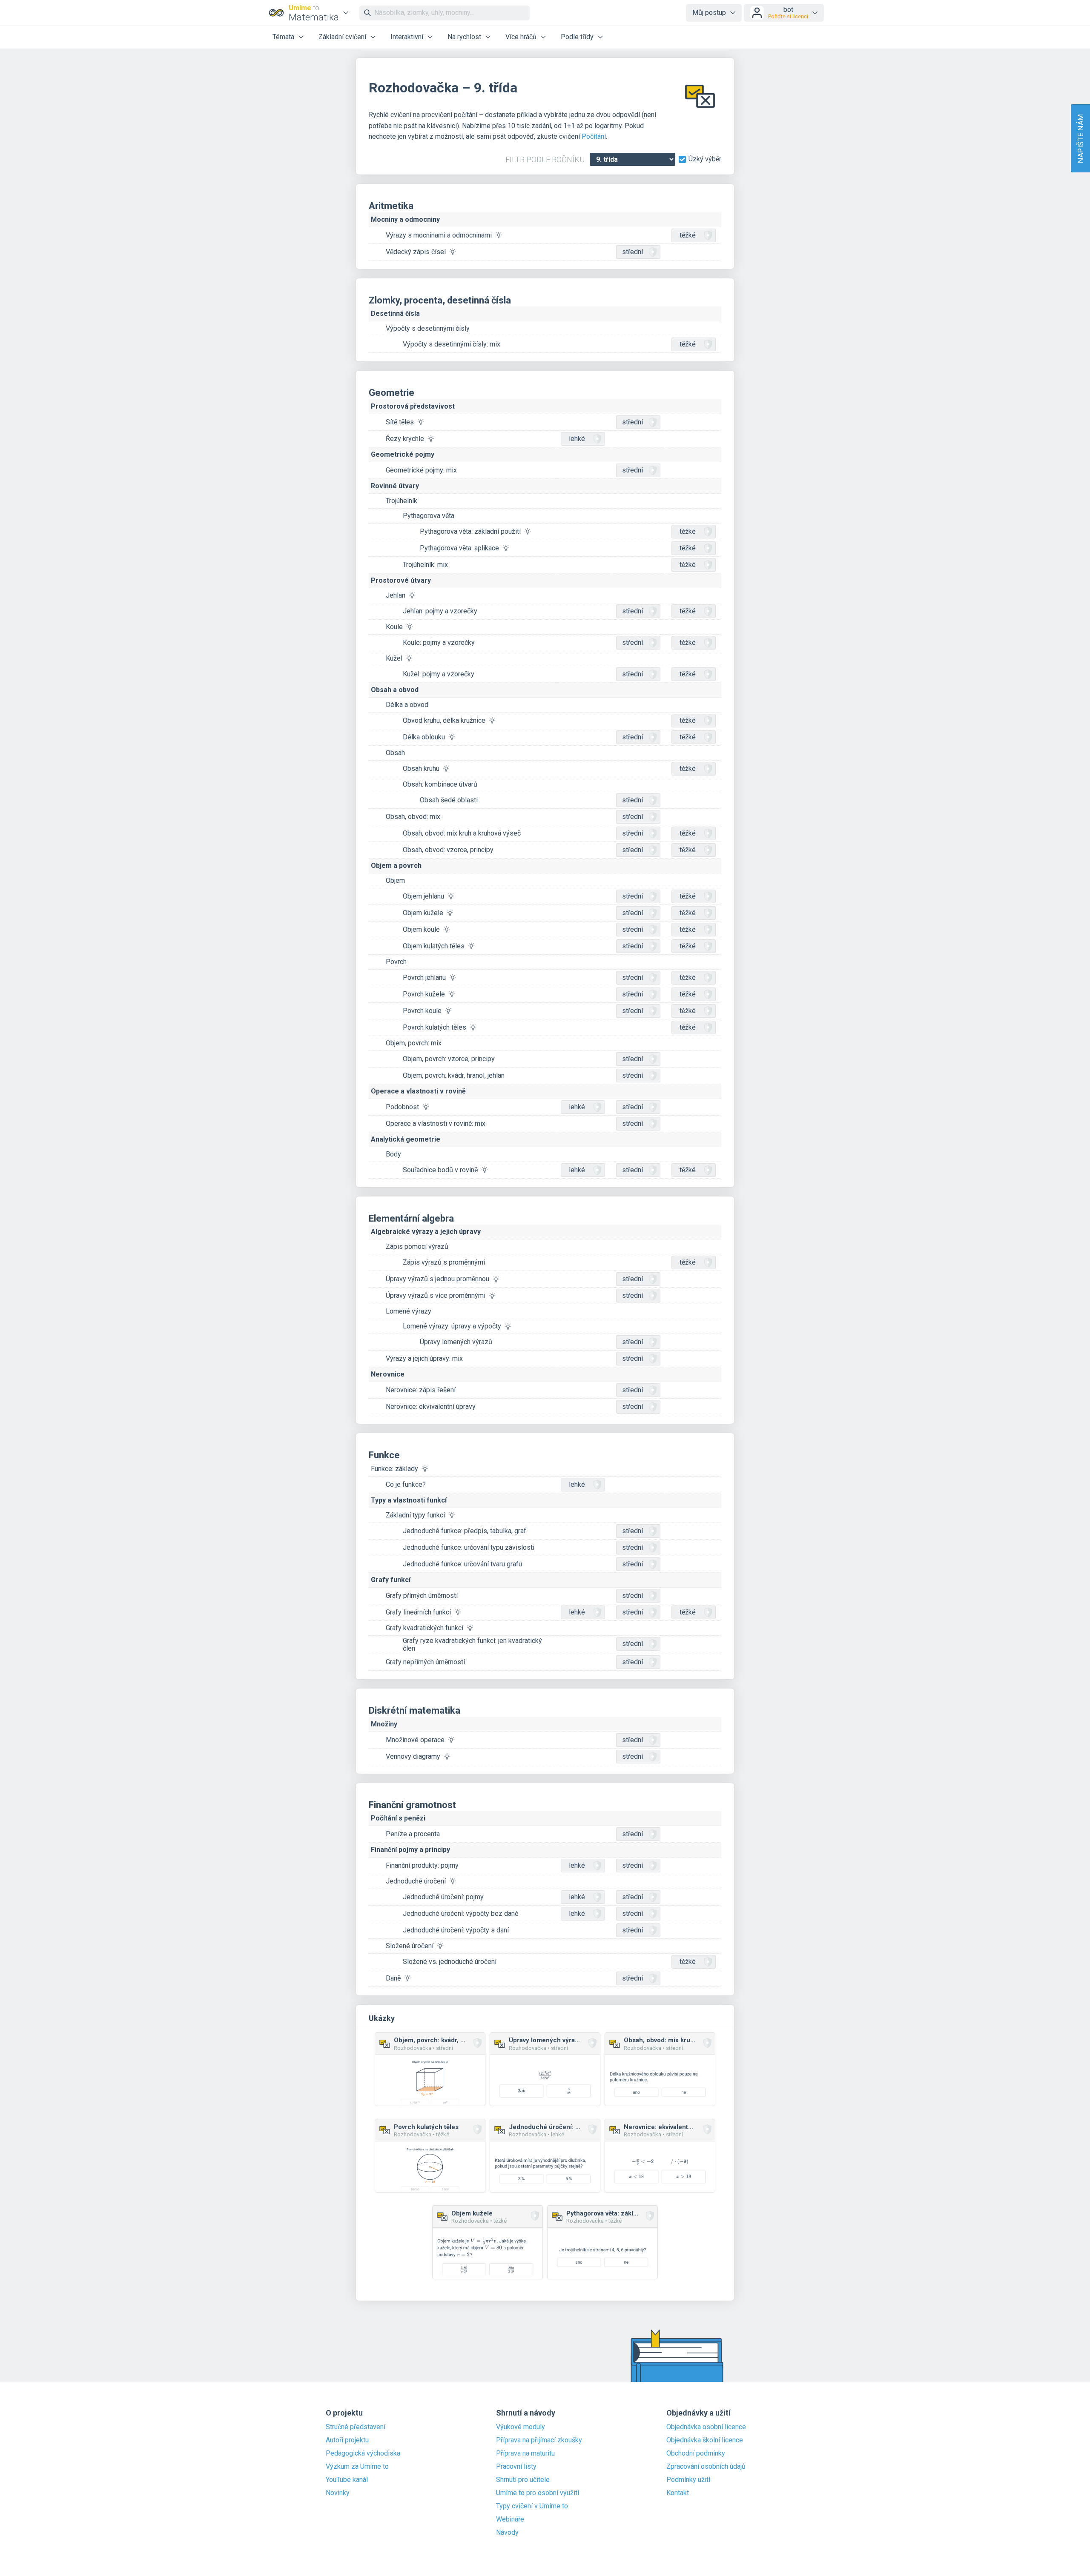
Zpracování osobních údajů (706, 2467)
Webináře (510, 2519)
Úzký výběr (705, 159)
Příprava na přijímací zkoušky (539, 2440)
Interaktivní (407, 37)
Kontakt (678, 2493)
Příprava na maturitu (525, 2453)
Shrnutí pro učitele (523, 2480)
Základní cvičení (342, 37)
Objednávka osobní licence (706, 2427)
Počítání (594, 136)
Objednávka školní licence (705, 2440)
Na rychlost (464, 37)
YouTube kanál (347, 2480)
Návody (507, 2533)
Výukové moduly (521, 2427)
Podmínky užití (688, 2480)
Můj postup (709, 13)
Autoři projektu (347, 2440)
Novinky (338, 2493)
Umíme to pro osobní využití (538, 2493)
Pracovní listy (516, 2467)
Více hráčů (521, 37)
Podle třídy (577, 37)
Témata (283, 37)
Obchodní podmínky (696, 2453)
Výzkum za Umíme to (357, 2467)
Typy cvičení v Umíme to (532, 2506)
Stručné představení (356, 2427)
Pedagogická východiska (363, 2453)
